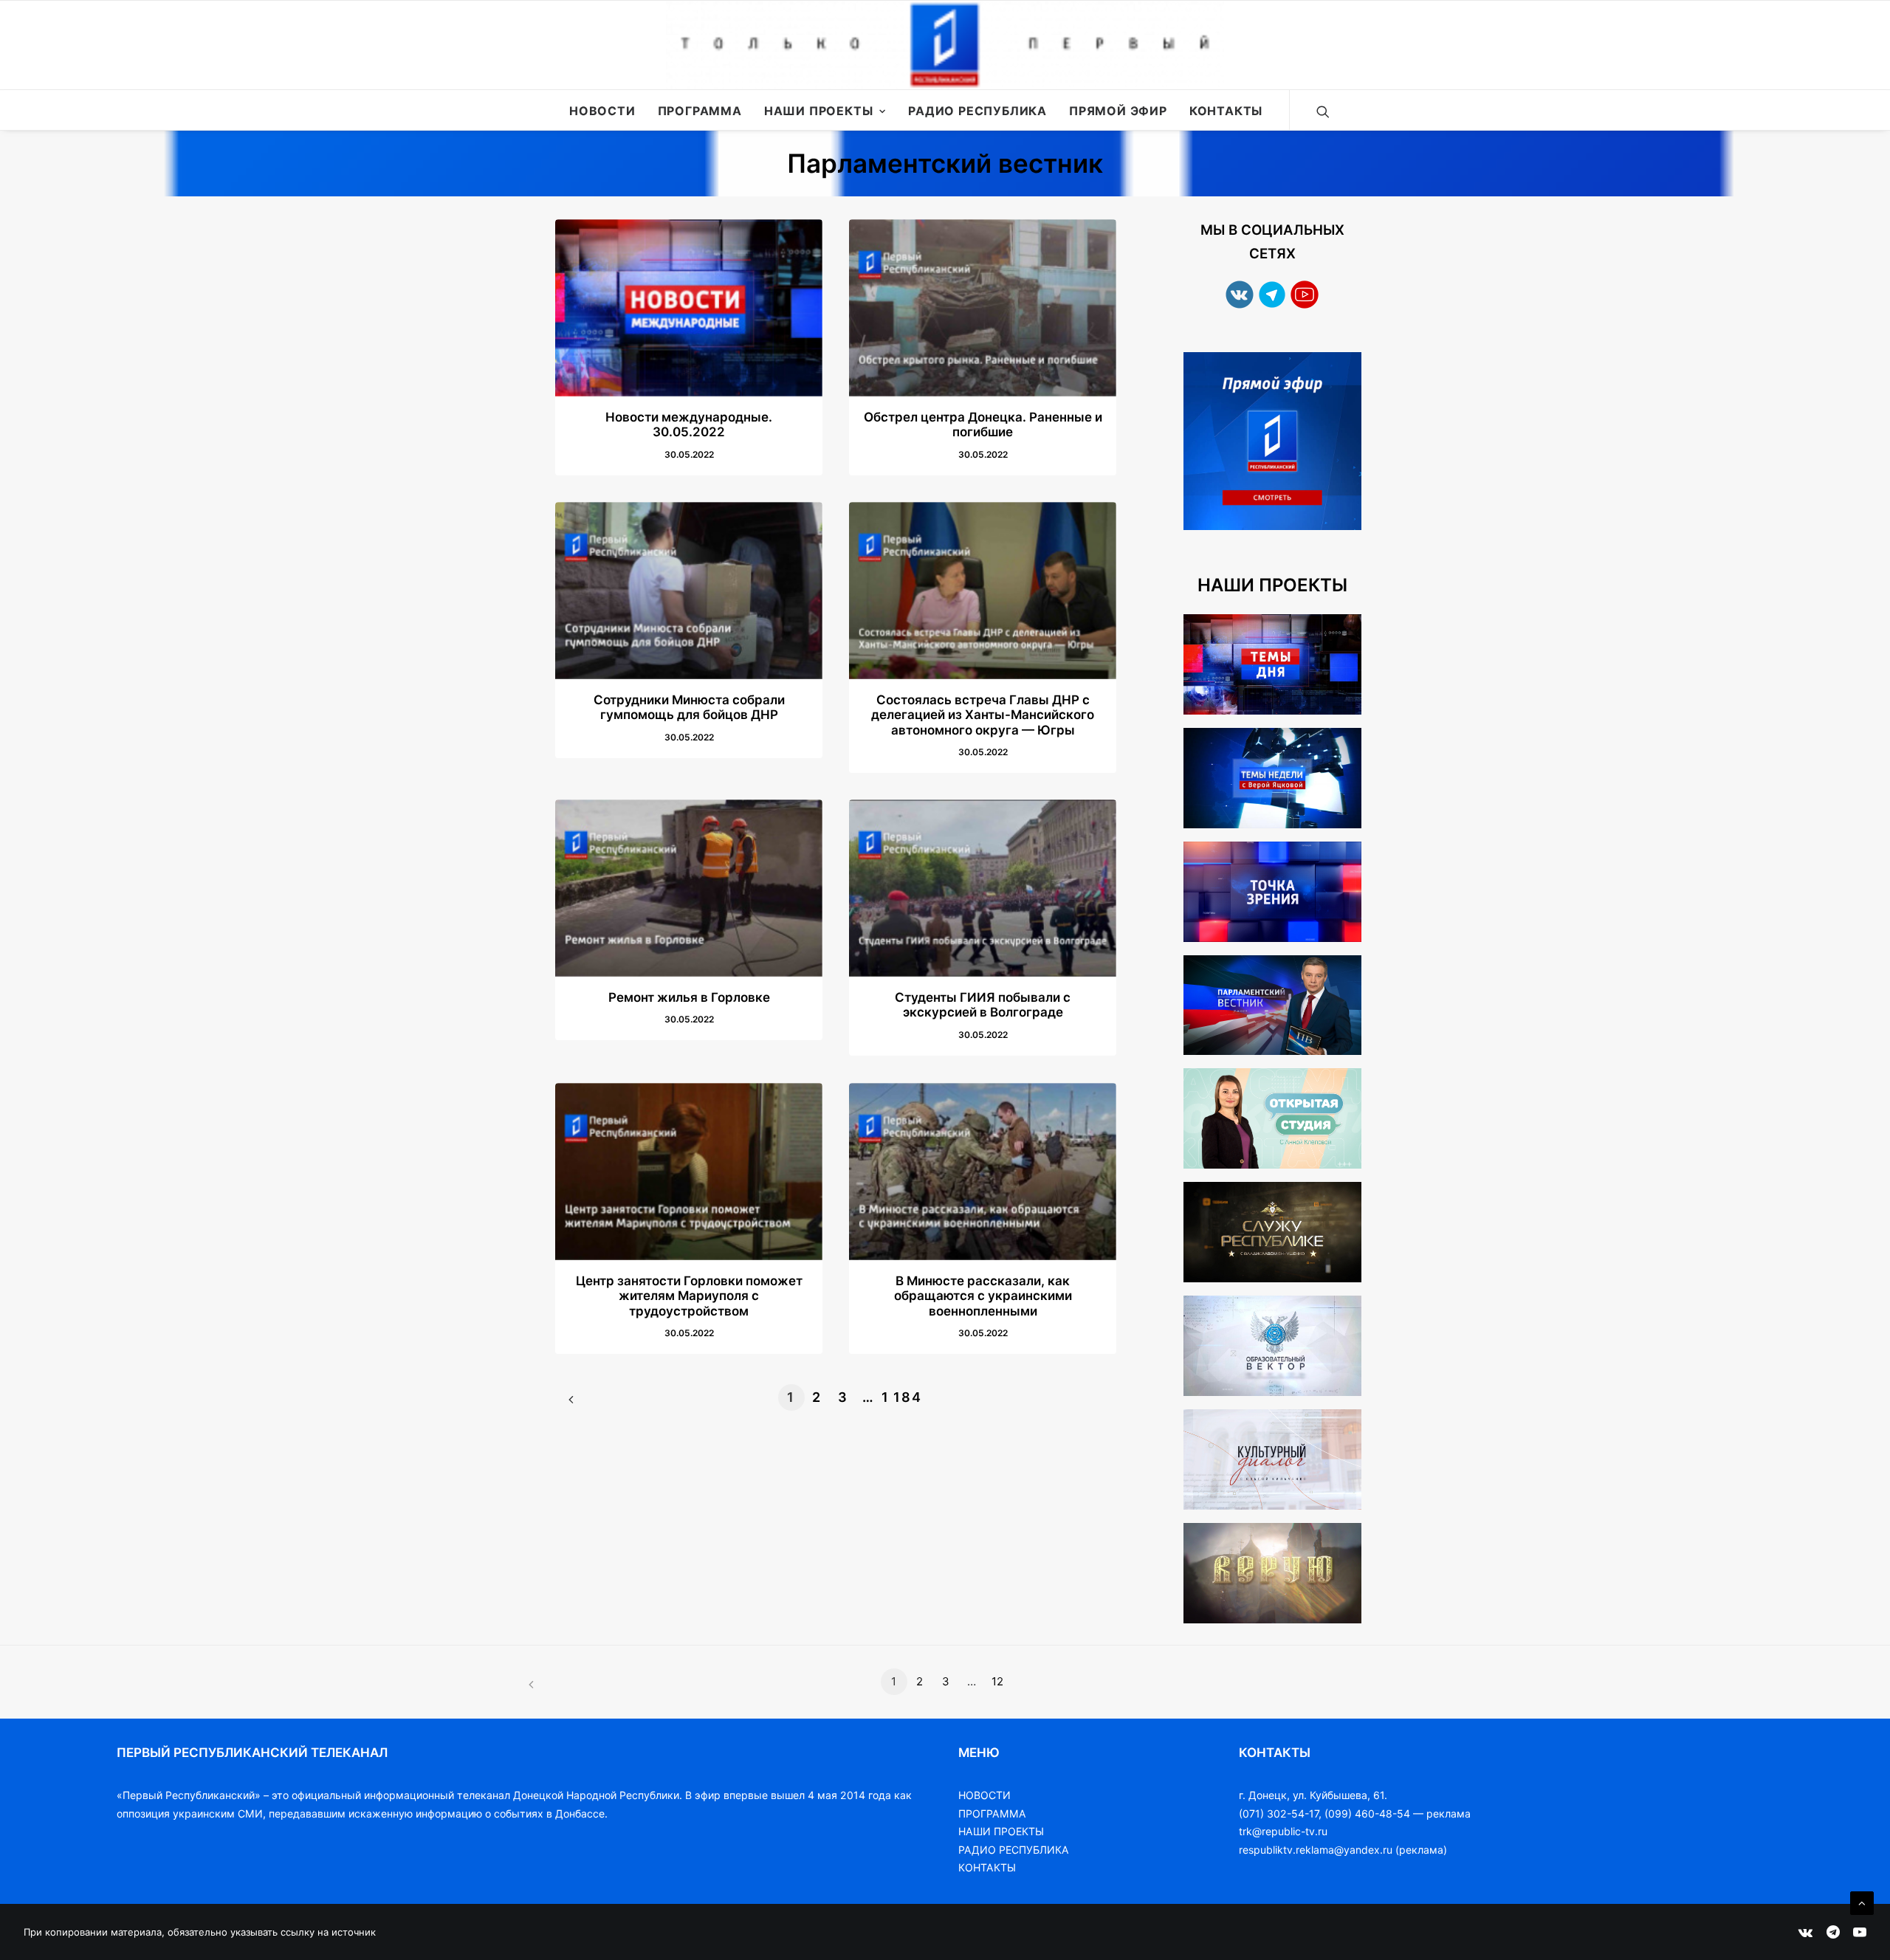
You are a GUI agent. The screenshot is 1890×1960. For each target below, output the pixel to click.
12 (997, 1681)
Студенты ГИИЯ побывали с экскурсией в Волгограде (983, 1005)
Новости (602, 111)
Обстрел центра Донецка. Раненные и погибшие (983, 424)
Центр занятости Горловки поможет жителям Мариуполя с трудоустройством (689, 1296)
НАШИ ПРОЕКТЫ (1001, 1831)
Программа (700, 111)
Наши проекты (819, 111)
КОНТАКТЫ (987, 1867)
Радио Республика (977, 111)
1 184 (895, 1397)
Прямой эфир (1118, 111)
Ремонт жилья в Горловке (689, 997)
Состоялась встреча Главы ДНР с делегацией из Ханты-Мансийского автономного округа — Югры (983, 715)
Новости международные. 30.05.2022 (689, 424)
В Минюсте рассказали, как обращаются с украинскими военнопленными (983, 1296)
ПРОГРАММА (992, 1813)
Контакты (1226, 111)
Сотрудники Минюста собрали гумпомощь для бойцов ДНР (689, 707)
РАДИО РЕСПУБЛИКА (1014, 1850)
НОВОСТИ (984, 1795)
